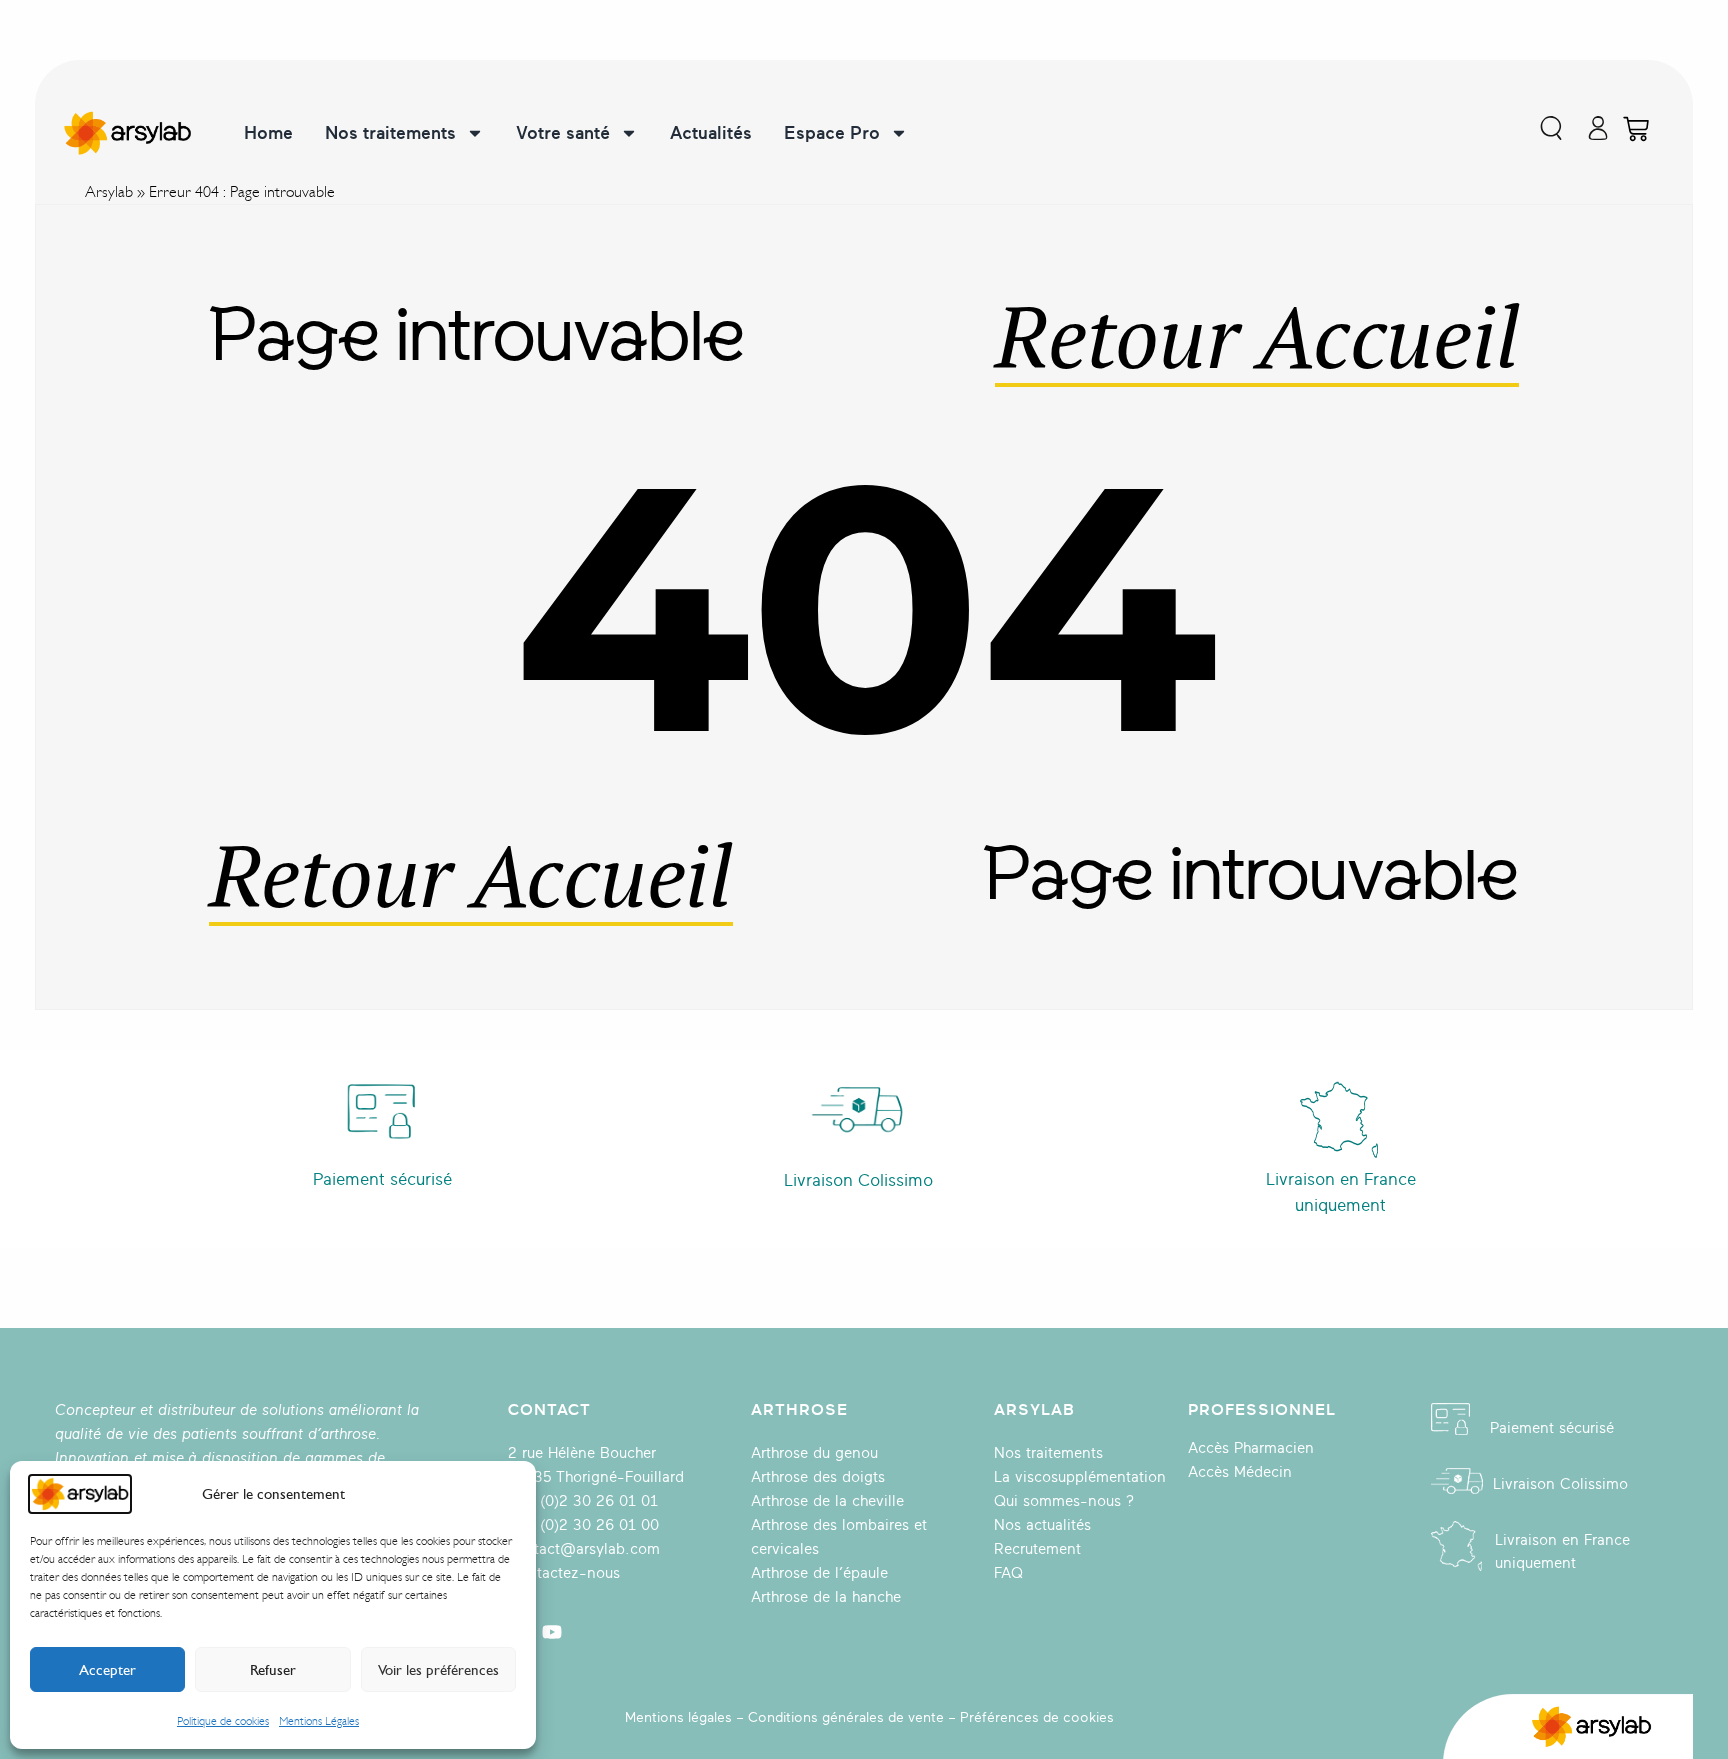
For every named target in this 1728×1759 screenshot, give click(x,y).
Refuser (273, 1670)
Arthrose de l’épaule (819, 1573)
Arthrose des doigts (818, 1477)
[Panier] (1636, 129)
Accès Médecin (1240, 1472)
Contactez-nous (564, 1573)
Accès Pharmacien (1251, 1448)
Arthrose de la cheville (827, 1501)
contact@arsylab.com (584, 1549)
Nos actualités (1042, 1525)
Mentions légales (678, 1717)
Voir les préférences (438, 1670)
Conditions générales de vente (846, 1717)
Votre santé (563, 133)
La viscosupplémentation (1080, 1477)
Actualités (711, 133)
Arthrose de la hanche (826, 1597)
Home (268, 133)
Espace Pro (832, 133)
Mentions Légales (319, 1721)
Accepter (107, 1670)
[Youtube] (552, 1632)
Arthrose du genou (814, 1453)
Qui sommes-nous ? (1064, 1501)
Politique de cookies (223, 1721)
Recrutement (1037, 1549)
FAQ (1008, 1573)
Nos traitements (390, 133)
